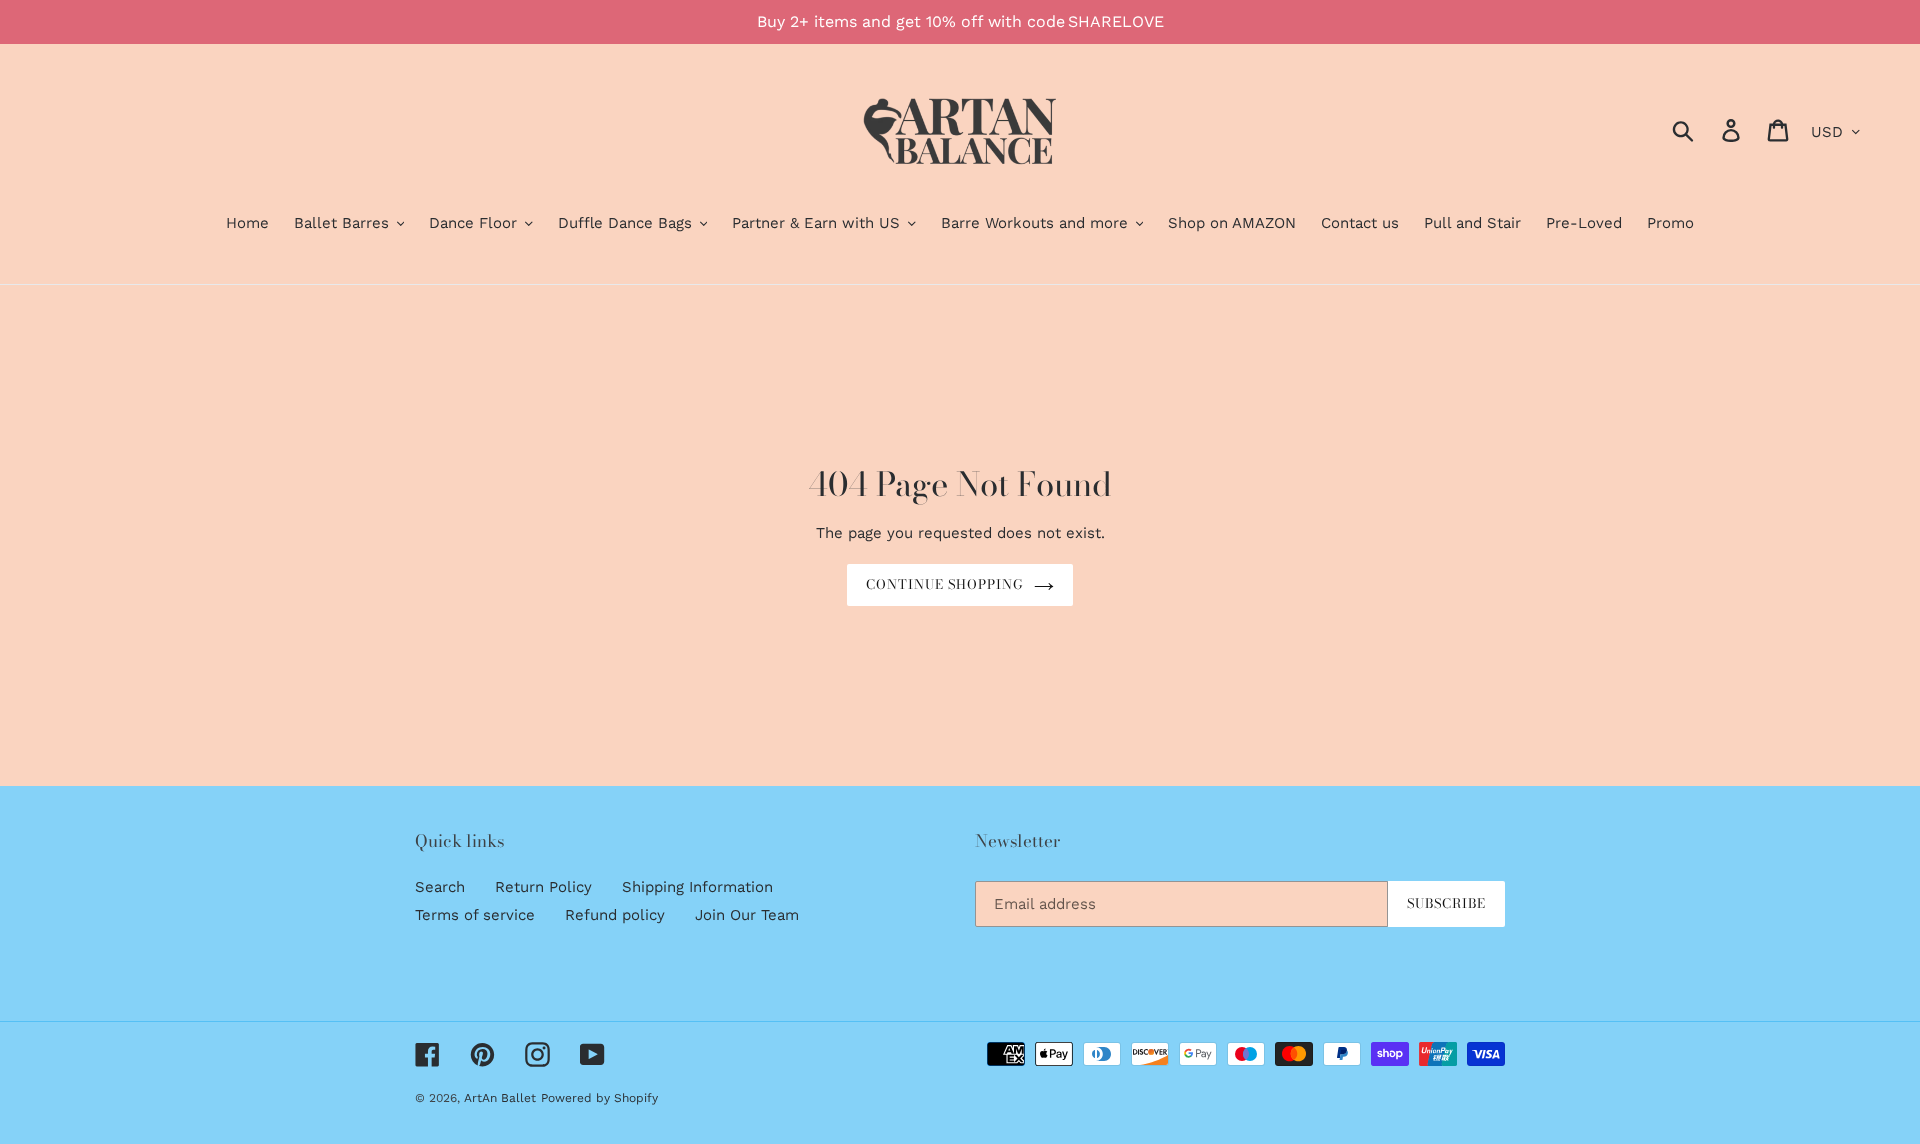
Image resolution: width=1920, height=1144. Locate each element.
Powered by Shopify (599, 1098)
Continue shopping (945, 584)
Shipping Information (697, 887)
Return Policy (543, 887)
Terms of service (475, 915)
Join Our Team (747, 915)
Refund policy (615, 915)
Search (440, 887)
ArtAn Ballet (500, 1098)
